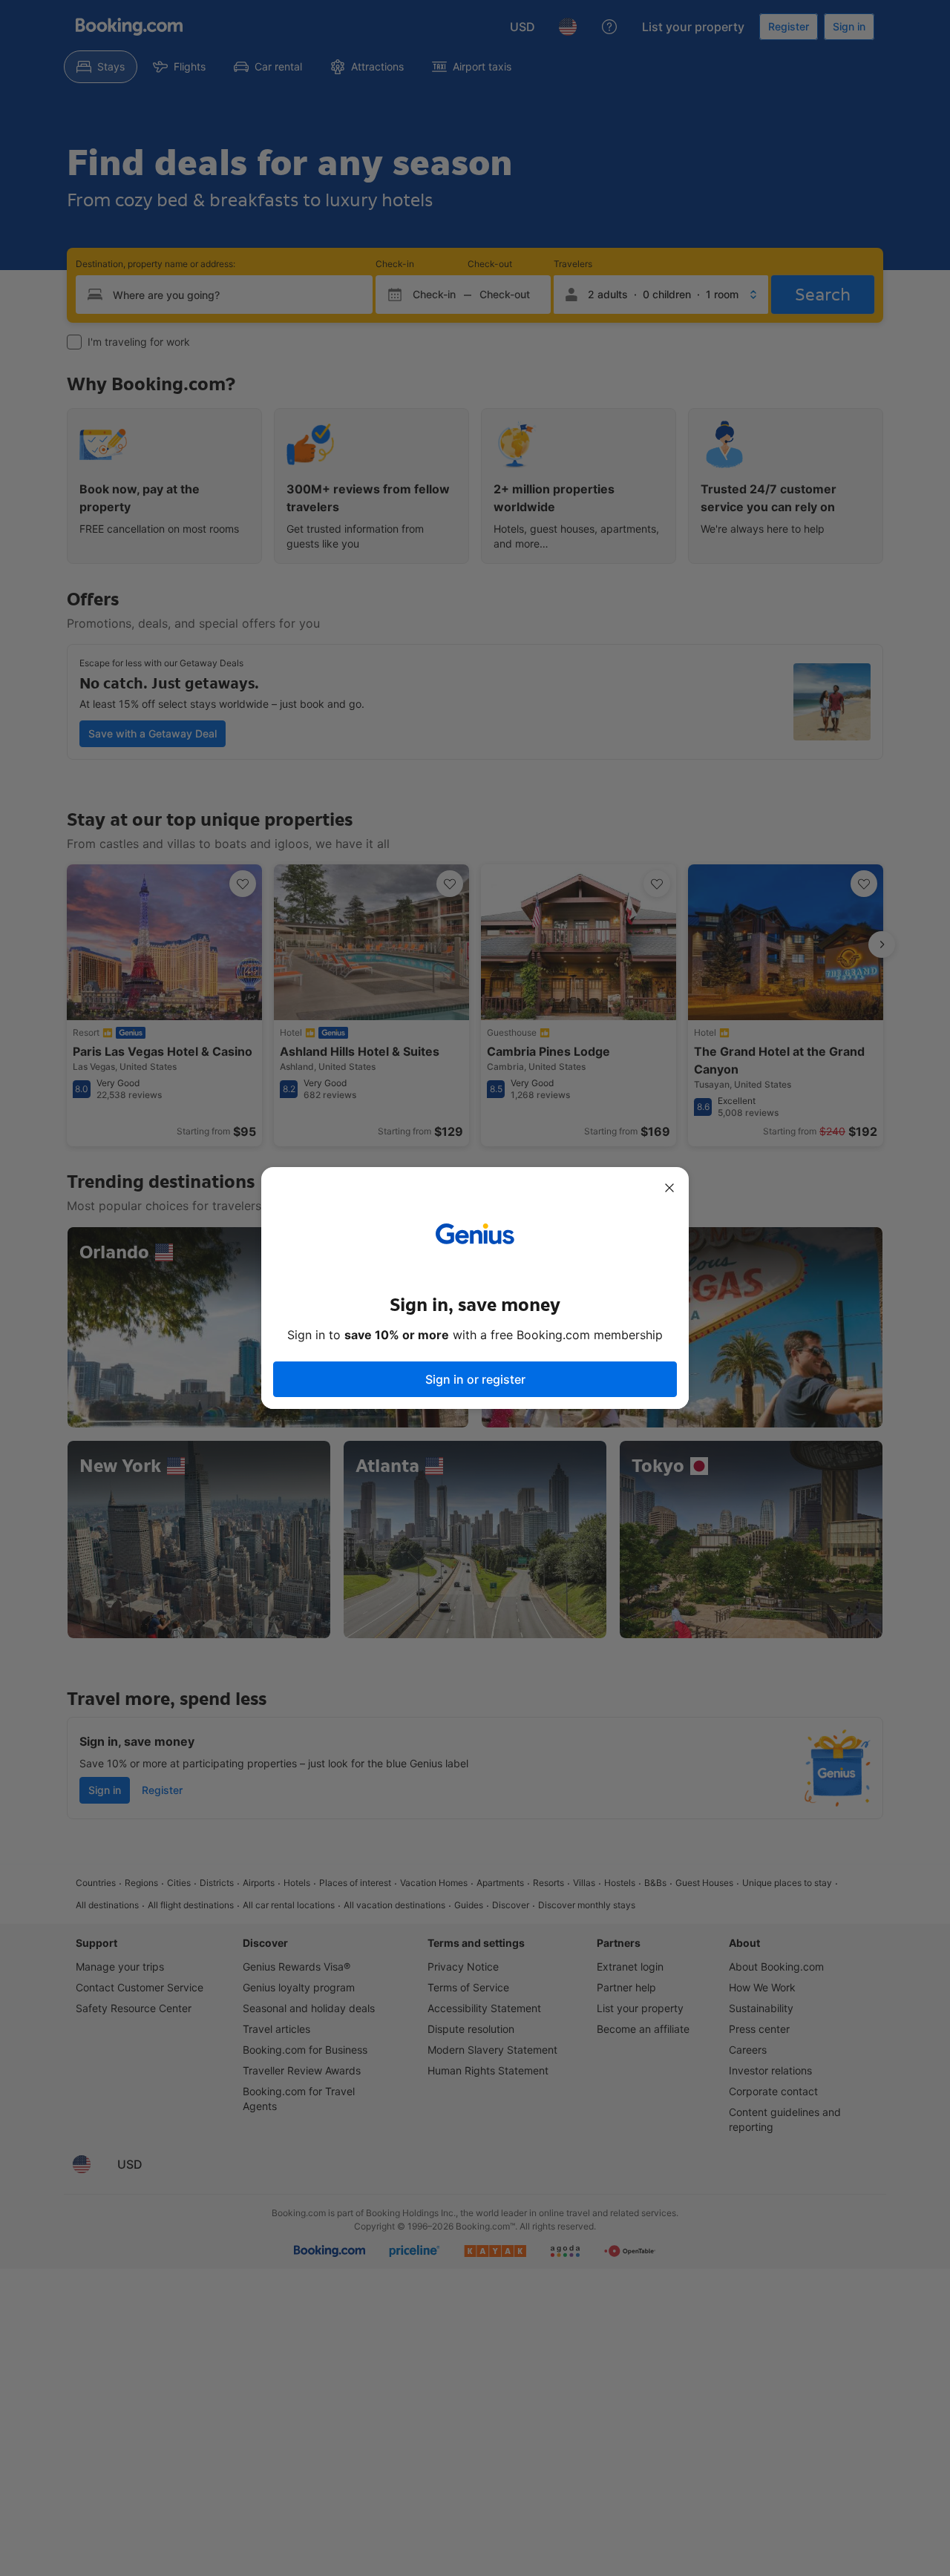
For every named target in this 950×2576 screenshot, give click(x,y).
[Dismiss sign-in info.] (669, 1188)
